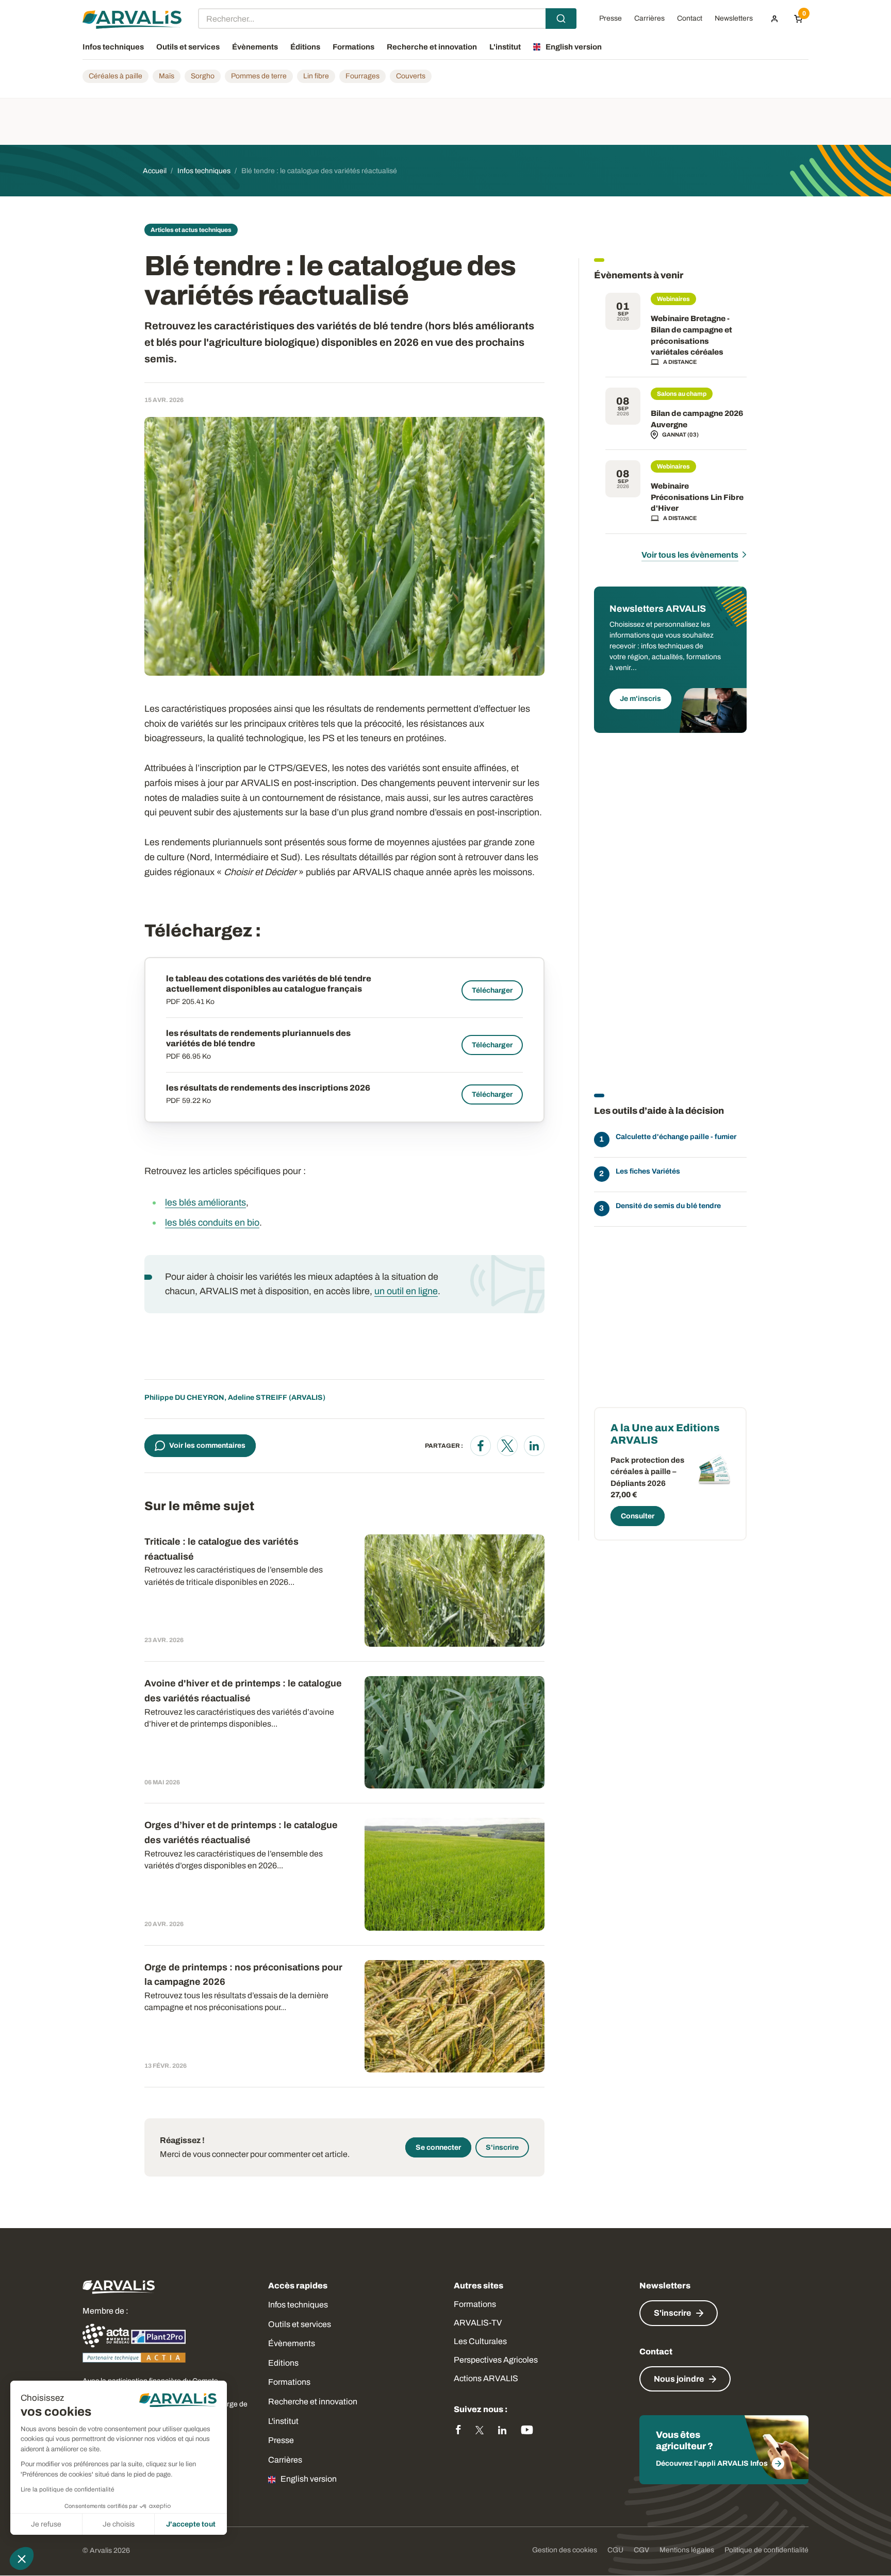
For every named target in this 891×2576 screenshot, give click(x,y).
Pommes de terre (259, 76)
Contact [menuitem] (690, 19)
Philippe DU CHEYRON (184, 1398)
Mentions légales (687, 2550)
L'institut (283, 2421)
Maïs (167, 76)
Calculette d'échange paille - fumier (676, 1137)
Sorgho (203, 76)
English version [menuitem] (574, 47)
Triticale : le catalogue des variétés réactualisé (221, 1549)
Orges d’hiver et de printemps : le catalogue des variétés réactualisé (241, 1833)
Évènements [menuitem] (255, 47)
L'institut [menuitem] (505, 47)
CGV (641, 2550)
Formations (289, 2382)
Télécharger (492, 990)
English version (309, 2479)
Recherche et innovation (313, 2402)
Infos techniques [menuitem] (113, 47)
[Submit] (561, 19)
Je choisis (119, 2524)
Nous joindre (679, 2379)
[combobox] (387, 19)
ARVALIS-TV (478, 2323)
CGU (615, 2550)
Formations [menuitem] (353, 47)
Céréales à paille (115, 76)
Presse (281, 2440)
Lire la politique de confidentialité (68, 2489)
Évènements (292, 2343)
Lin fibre (316, 76)
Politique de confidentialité (766, 2550)
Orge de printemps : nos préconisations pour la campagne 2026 (243, 1975)
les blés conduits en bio (212, 1223)
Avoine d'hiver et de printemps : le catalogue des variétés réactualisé (243, 1691)
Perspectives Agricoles (496, 2360)
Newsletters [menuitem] (734, 19)
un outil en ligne (406, 1291)
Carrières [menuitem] (649, 19)
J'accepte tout (191, 2524)
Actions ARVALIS (486, 2378)
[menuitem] (774, 19)
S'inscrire (502, 2147)
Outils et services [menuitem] (188, 47)
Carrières (285, 2460)
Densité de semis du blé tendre (668, 1206)
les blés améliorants (205, 1202)
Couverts (411, 76)
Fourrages (362, 76)
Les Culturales (480, 2341)
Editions (283, 2363)
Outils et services (300, 2324)
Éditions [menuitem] (305, 47)
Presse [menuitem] (610, 19)
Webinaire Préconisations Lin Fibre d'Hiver (697, 497)
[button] (22, 2558)
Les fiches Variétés (648, 1171)
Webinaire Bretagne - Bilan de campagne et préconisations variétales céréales (691, 335)
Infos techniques (298, 2305)
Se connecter (438, 2147)
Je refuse (46, 2524)
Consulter (638, 1516)
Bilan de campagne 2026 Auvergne (697, 419)
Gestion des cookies (565, 2550)
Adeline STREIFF (258, 1398)
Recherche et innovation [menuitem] (432, 47)
